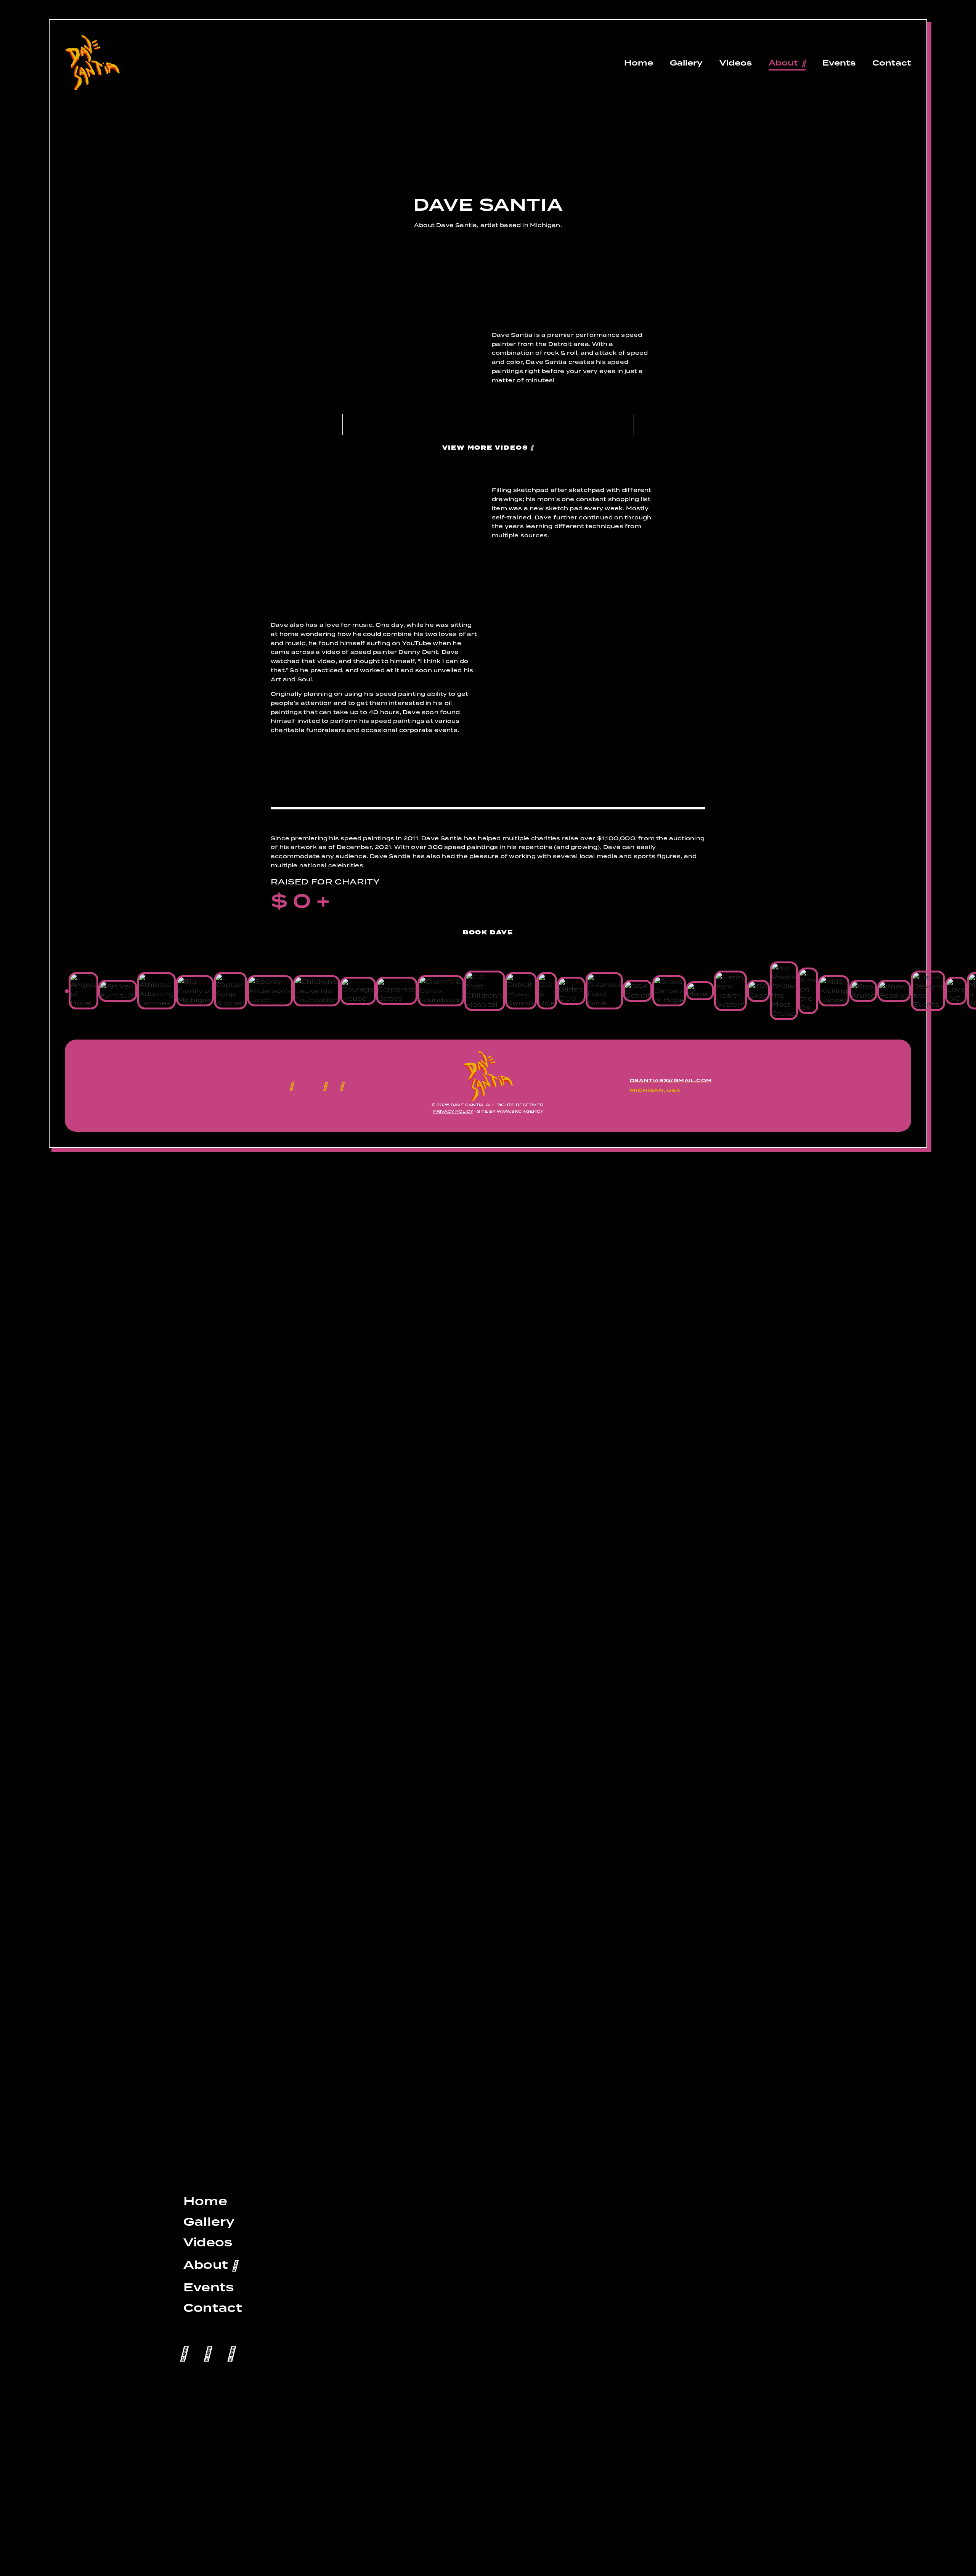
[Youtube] (342, 1086)
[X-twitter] (308, 1086)
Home (639, 63)
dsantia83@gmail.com (671, 1081)
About (783, 63)
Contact (892, 63)
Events (839, 63)
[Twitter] (207, 2352)
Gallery (686, 63)
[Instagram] (325, 1086)
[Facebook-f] (292, 1086)
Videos (736, 63)
